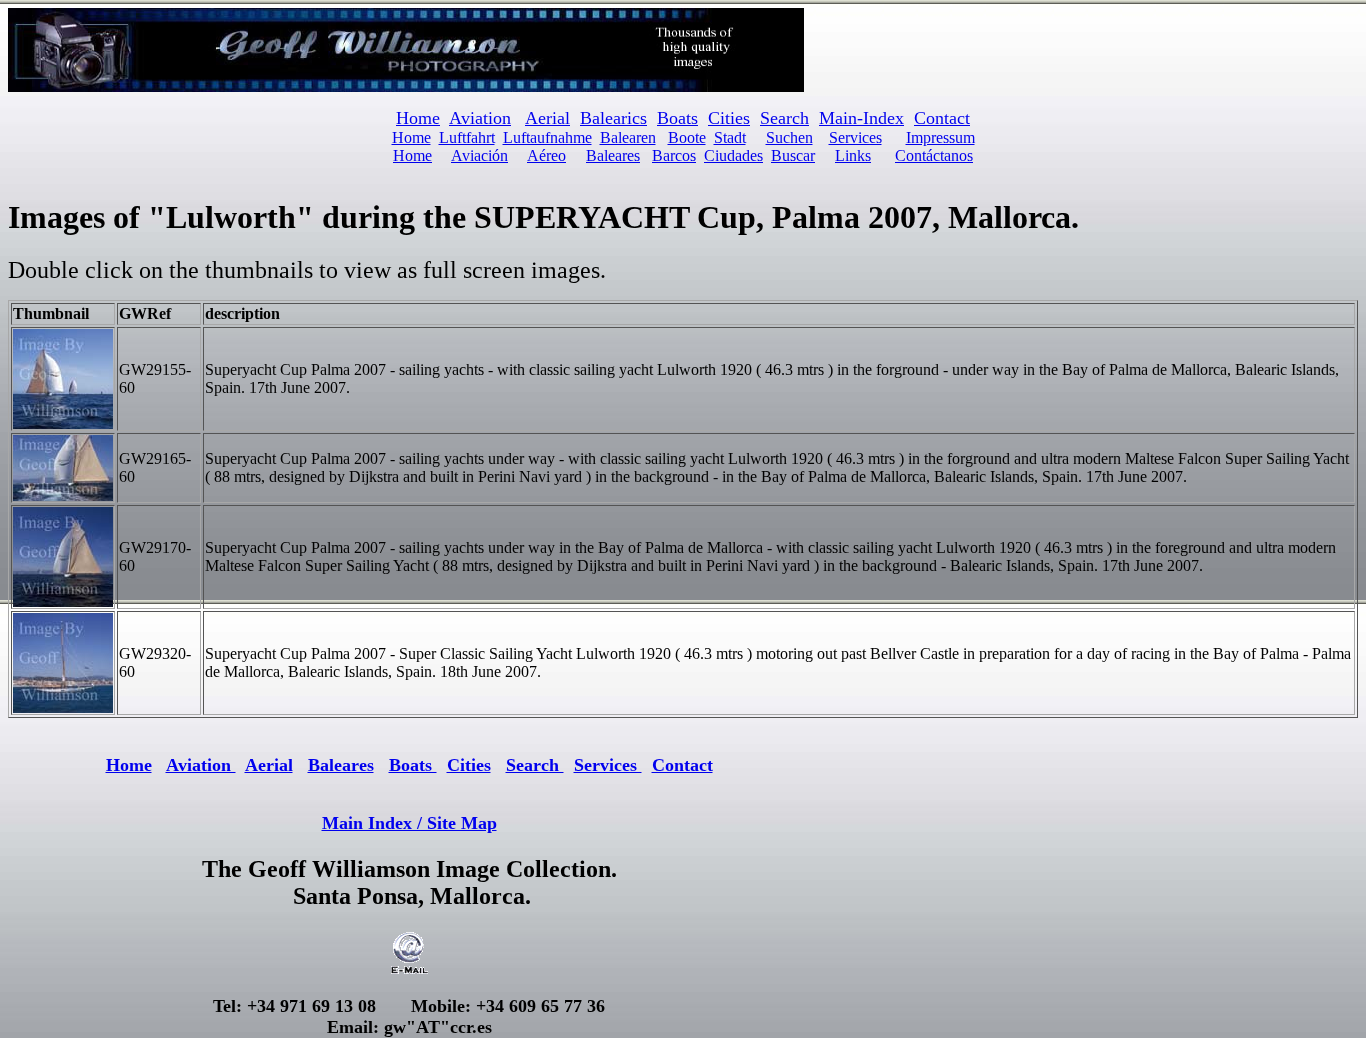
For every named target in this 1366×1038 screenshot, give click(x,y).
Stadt (730, 137)
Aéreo (546, 155)
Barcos (674, 155)
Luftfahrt (467, 137)
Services (855, 137)
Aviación (479, 155)
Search (784, 118)
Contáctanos (934, 155)
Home (411, 137)
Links (853, 155)
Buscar (793, 155)
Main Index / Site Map (409, 823)
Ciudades (733, 155)
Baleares (613, 155)
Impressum (940, 137)
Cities (729, 118)
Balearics (613, 118)
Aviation (480, 118)
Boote (687, 137)
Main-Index (861, 118)
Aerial (547, 118)
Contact (942, 118)
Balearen (628, 137)
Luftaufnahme (547, 137)
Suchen (789, 137)
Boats (677, 118)
